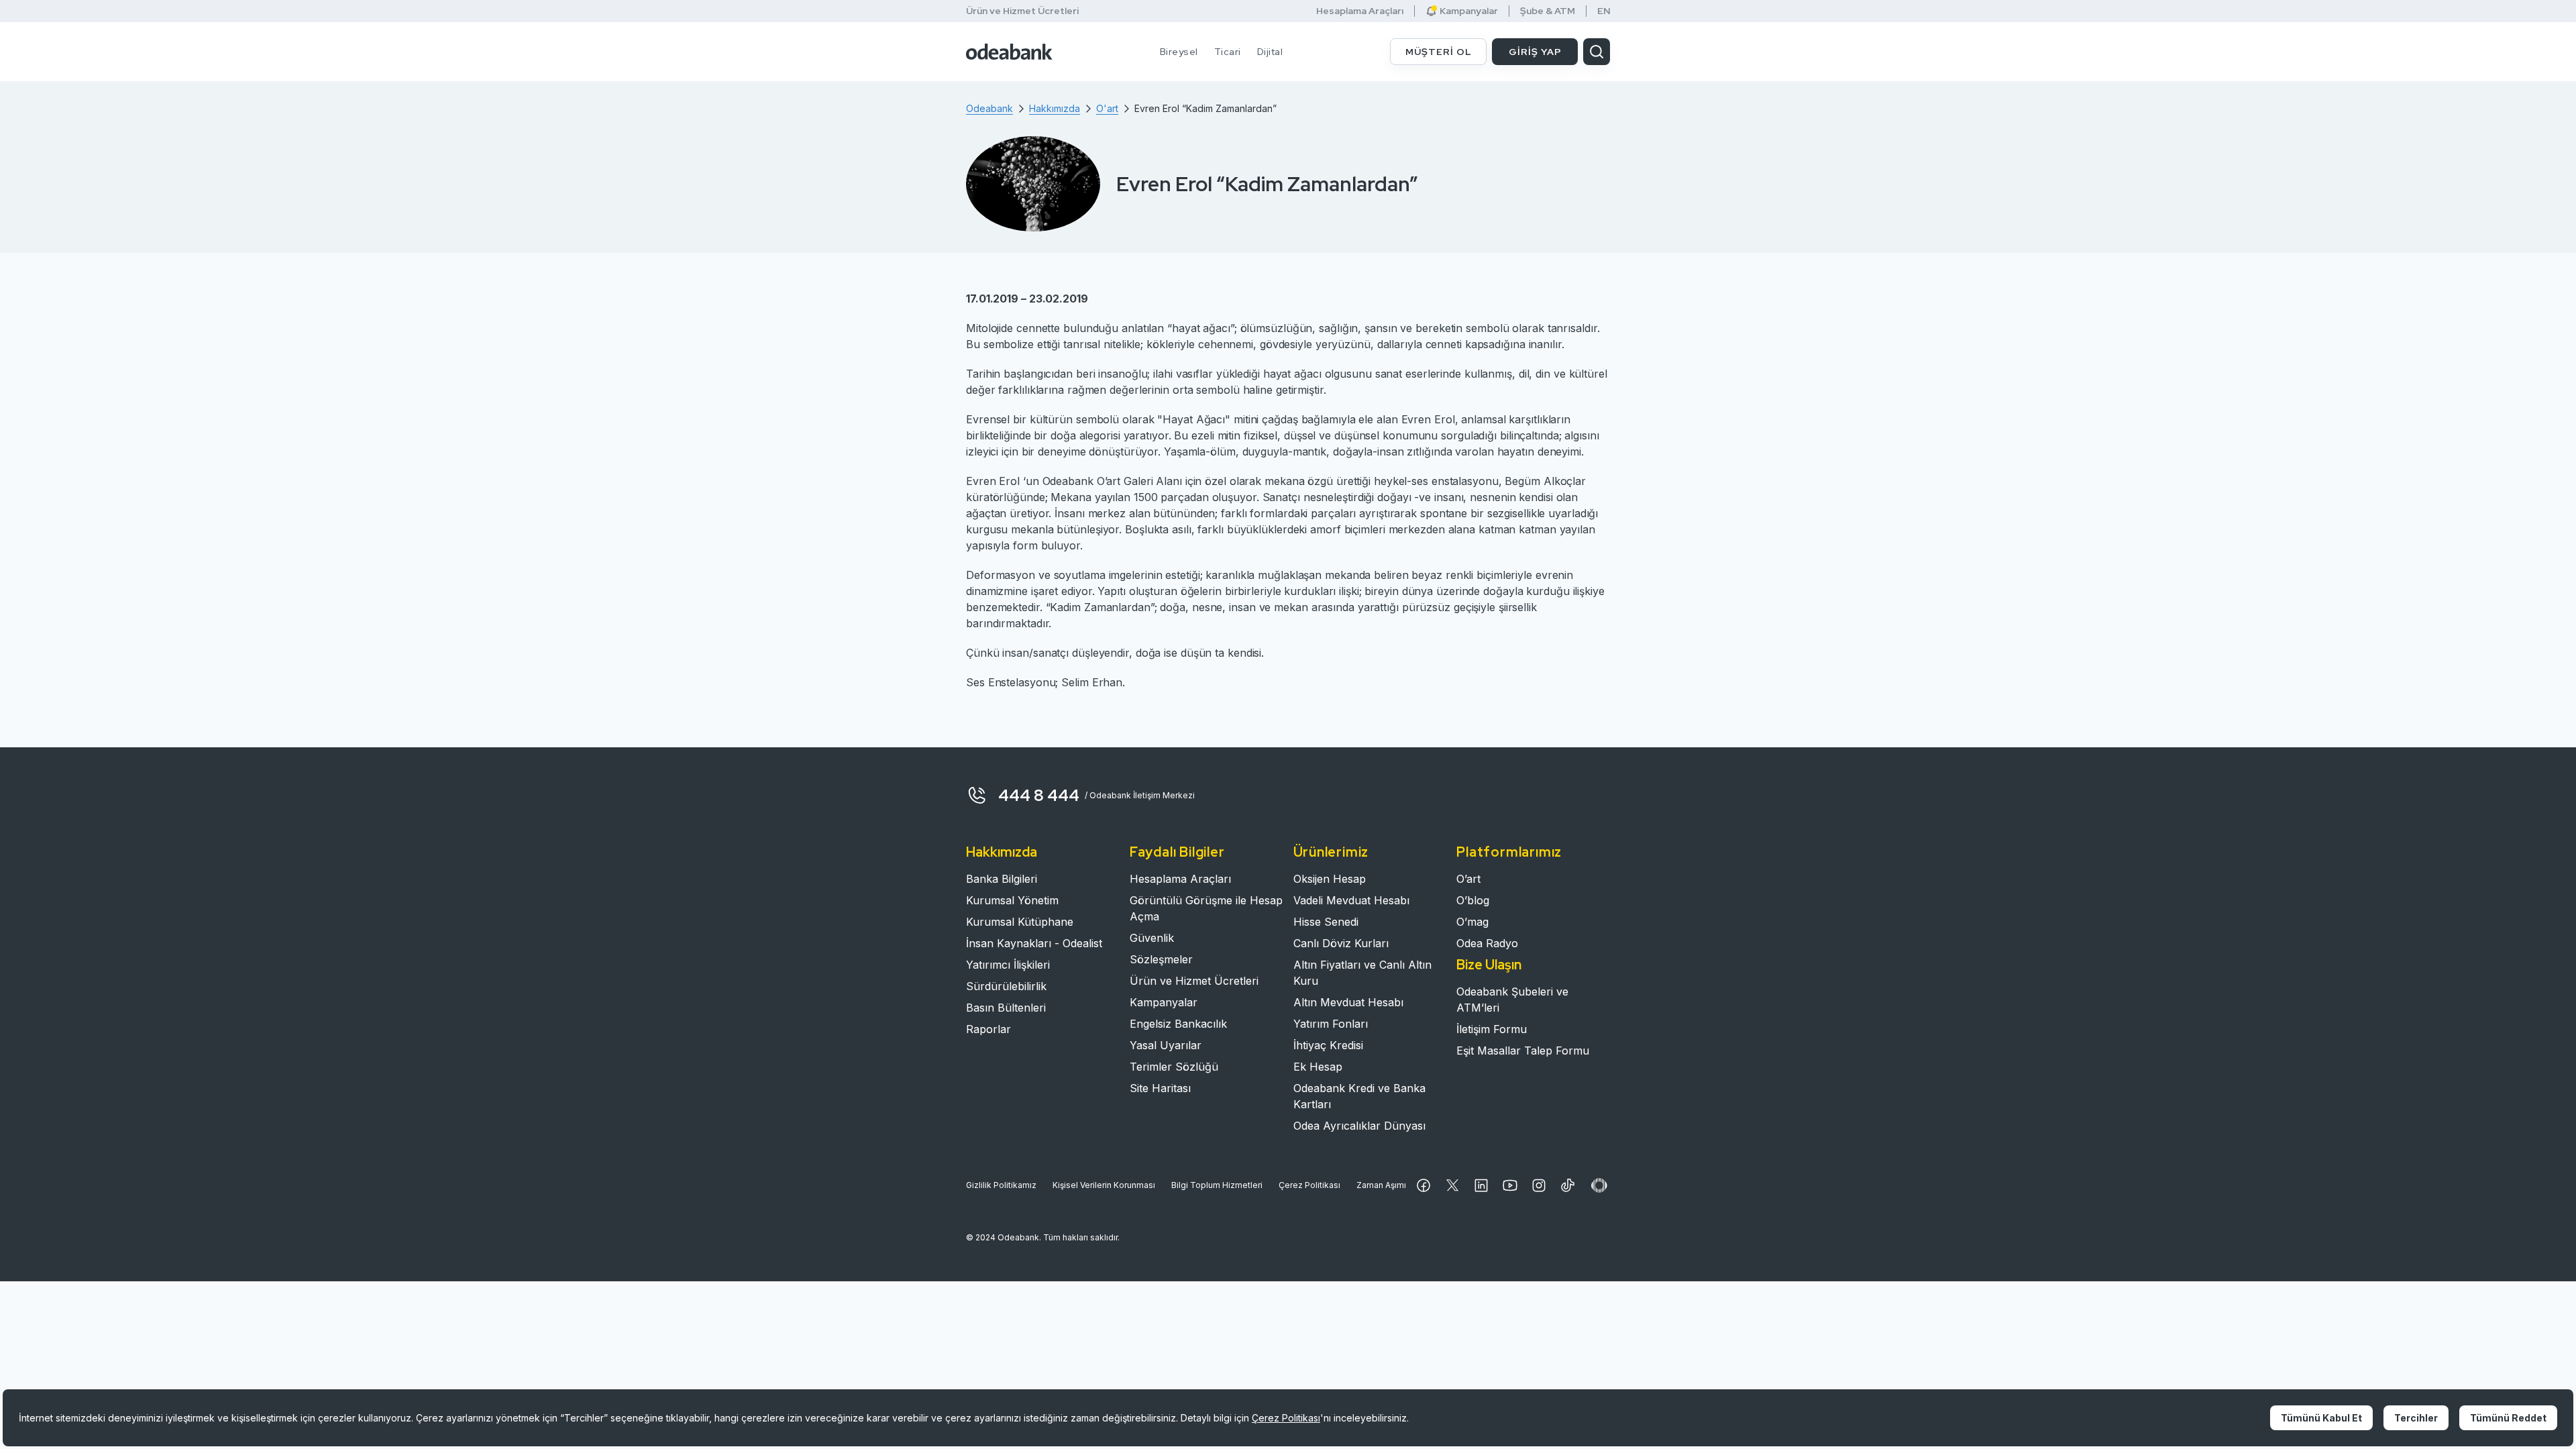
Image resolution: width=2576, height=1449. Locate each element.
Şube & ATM (1548, 11)
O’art (1468, 879)
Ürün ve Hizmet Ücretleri (1022, 11)
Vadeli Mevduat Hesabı (1351, 900)
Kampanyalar (1164, 1002)
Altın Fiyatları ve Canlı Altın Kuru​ (1362, 973)
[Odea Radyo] (1599, 1185)
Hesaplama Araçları (1360, 11)
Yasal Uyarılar (1166, 1045)
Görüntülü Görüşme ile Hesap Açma (1206, 908)
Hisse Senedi (1326, 922)
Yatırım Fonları (1331, 1024)
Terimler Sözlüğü (1174, 1067)
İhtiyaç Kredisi (1328, 1045)
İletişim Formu (1492, 1029)
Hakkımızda (1002, 852)
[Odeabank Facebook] (1424, 1185)
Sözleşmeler (1161, 959)
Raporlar (988, 1029)
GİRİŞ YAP (1535, 52)
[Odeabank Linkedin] (1481, 1185)
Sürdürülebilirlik (1006, 986)
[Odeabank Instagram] (1539, 1185)
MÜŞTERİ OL (1439, 52)
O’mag (1472, 922)
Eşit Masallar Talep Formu (1523, 1051)
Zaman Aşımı (1381, 1185)
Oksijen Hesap (1330, 879)
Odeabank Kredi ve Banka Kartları (1359, 1096)
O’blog (1473, 900)
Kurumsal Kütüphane (1020, 922)
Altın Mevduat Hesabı (1348, 1002)
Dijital (1270, 52)
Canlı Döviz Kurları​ (1341, 943)
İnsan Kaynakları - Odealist (1034, 943)
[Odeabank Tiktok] (1568, 1185)
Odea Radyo (1487, 943)
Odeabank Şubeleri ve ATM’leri (1512, 1000)
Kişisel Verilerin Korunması (1104, 1185)
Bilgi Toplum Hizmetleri (1217, 1185)
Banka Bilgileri (1002, 879)
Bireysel (1179, 52)
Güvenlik (1152, 938)
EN (1604, 11)
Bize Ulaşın (1489, 965)
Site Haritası (1160, 1088)
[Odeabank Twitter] (1452, 1185)
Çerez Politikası (1309, 1185)
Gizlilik (1001, 1185)
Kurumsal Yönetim (1012, 900)
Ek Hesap (1318, 1067)
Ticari (1228, 52)
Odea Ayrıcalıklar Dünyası (1359, 1126)
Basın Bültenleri (1006, 1008)
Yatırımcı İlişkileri (1008, 965)
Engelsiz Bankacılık (1178, 1024)
